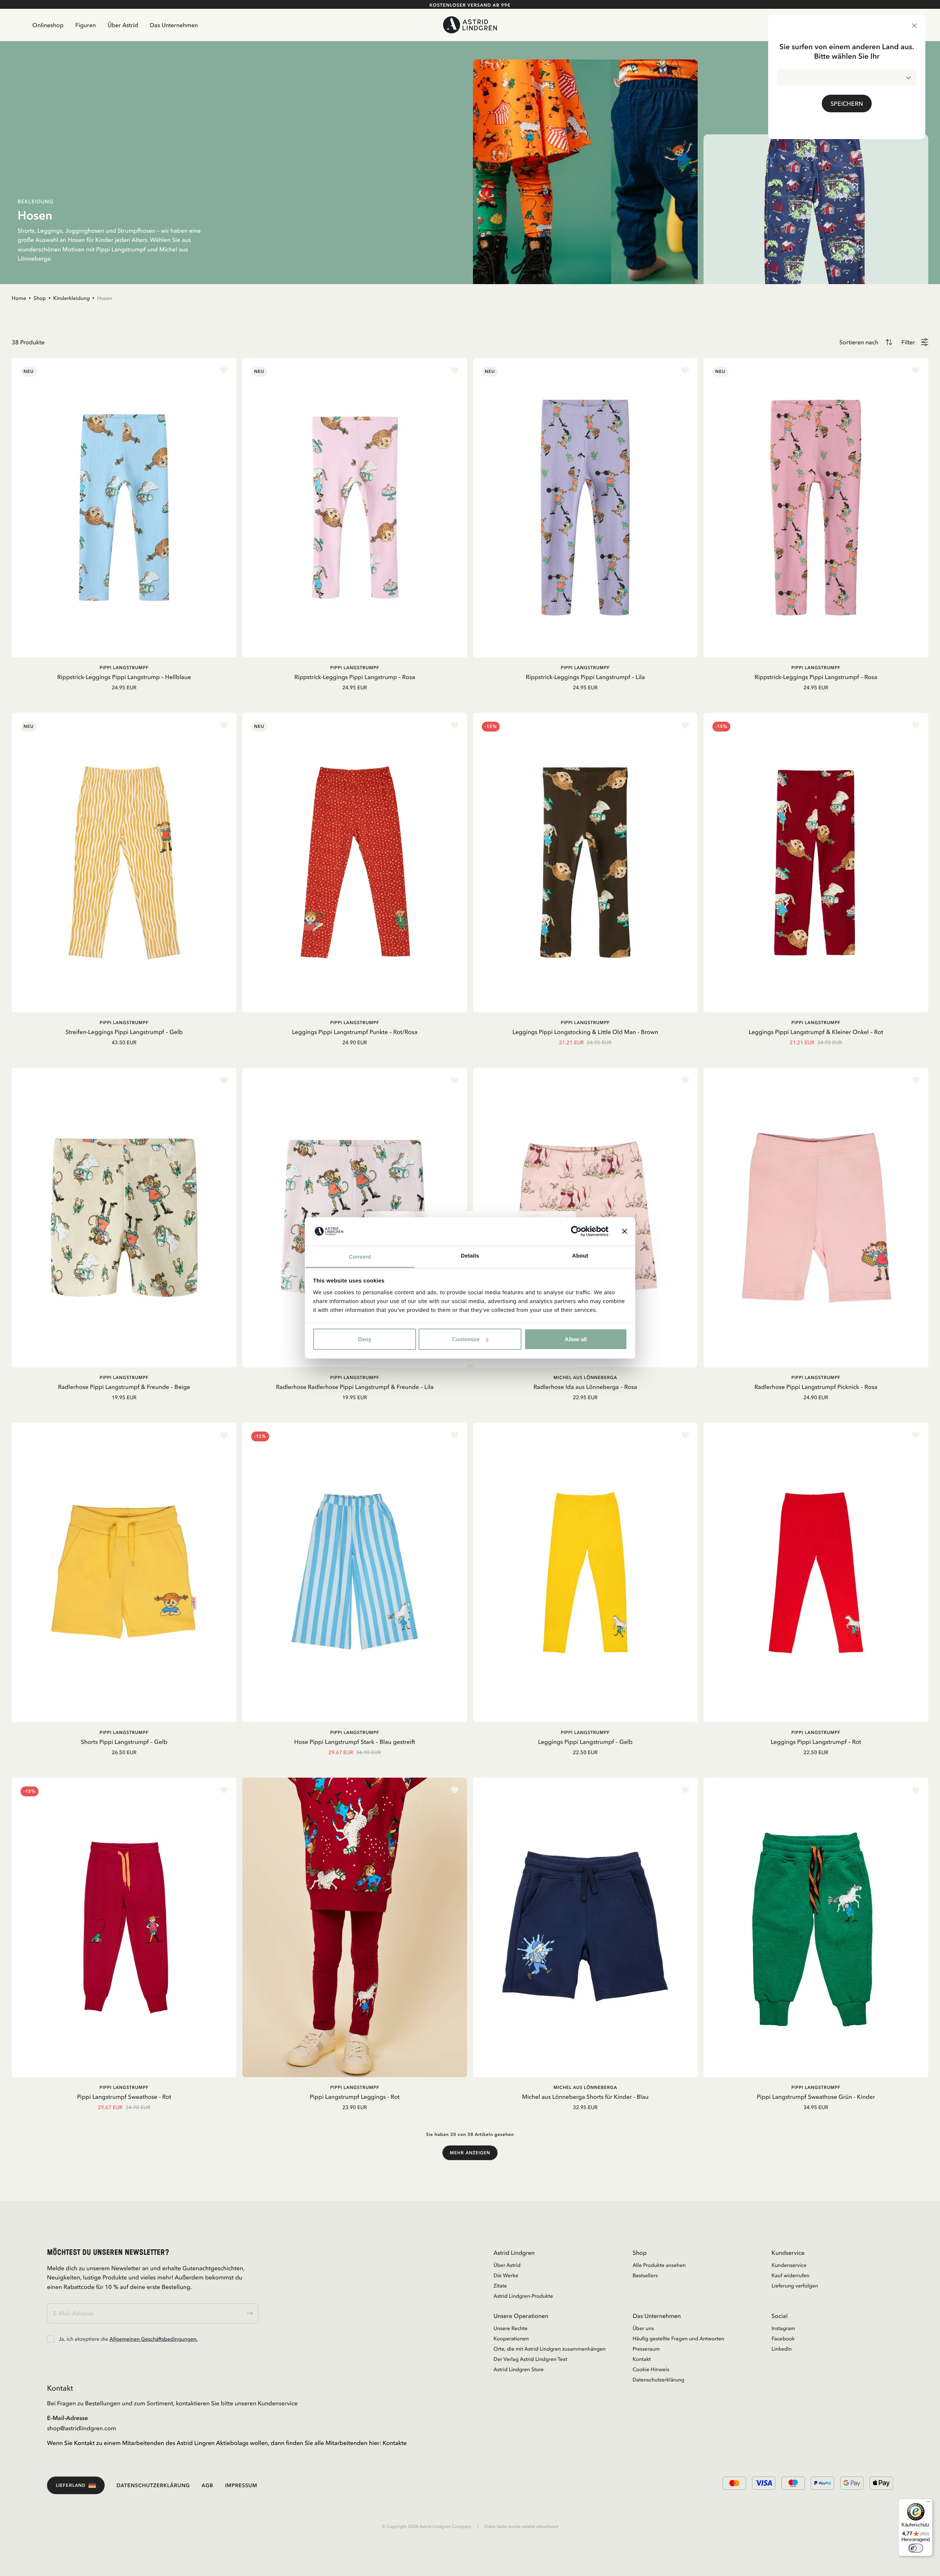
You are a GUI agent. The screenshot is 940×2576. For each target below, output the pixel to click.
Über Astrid (123, 25)
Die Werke (506, 2275)
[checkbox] (51, 2339)
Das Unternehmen (174, 25)
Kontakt (642, 2359)
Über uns (643, 2328)
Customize (466, 1339)
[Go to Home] (470, 25)
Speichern (847, 104)
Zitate (500, 2286)
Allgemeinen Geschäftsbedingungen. (153, 2339)
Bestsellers (645, 2275)
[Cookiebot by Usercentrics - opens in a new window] (576, 1231)
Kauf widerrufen (790, 2275)
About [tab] (580, 1256)
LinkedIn (782, 2349)
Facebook (783, 2339)
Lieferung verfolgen (795, 2286)
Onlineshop (48, 25)
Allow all (576, 1339)
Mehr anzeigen (470, 2153)
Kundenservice (789, 2265)
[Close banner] (625, 1231)
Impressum (241, 2485)
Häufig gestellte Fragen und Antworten (679, 2339)
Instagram (783, 2328)
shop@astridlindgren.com (82, 2428)
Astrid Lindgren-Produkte (523, 2296)
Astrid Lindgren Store (519, 2369)
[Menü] (928, 2503)
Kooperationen (511, 2339)
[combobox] (847, 78)
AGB (207, 2485)
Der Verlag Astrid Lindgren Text (530, 2359)
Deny (365, 1339)
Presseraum (646, 2349)
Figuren (86, 25)
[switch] (916, 2548)
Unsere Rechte (511, 2328)
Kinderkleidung (72, 298)
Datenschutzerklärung (659, 2380)
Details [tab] (470, 1256)
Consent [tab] (360, 1257)
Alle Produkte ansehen (659, 2265)
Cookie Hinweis (651, 2369)
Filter (908, 342)
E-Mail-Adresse (68, 2418)
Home (19, 298)
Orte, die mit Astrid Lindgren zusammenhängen (549, 2349)
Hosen (104, 298)
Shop (40, 298)
